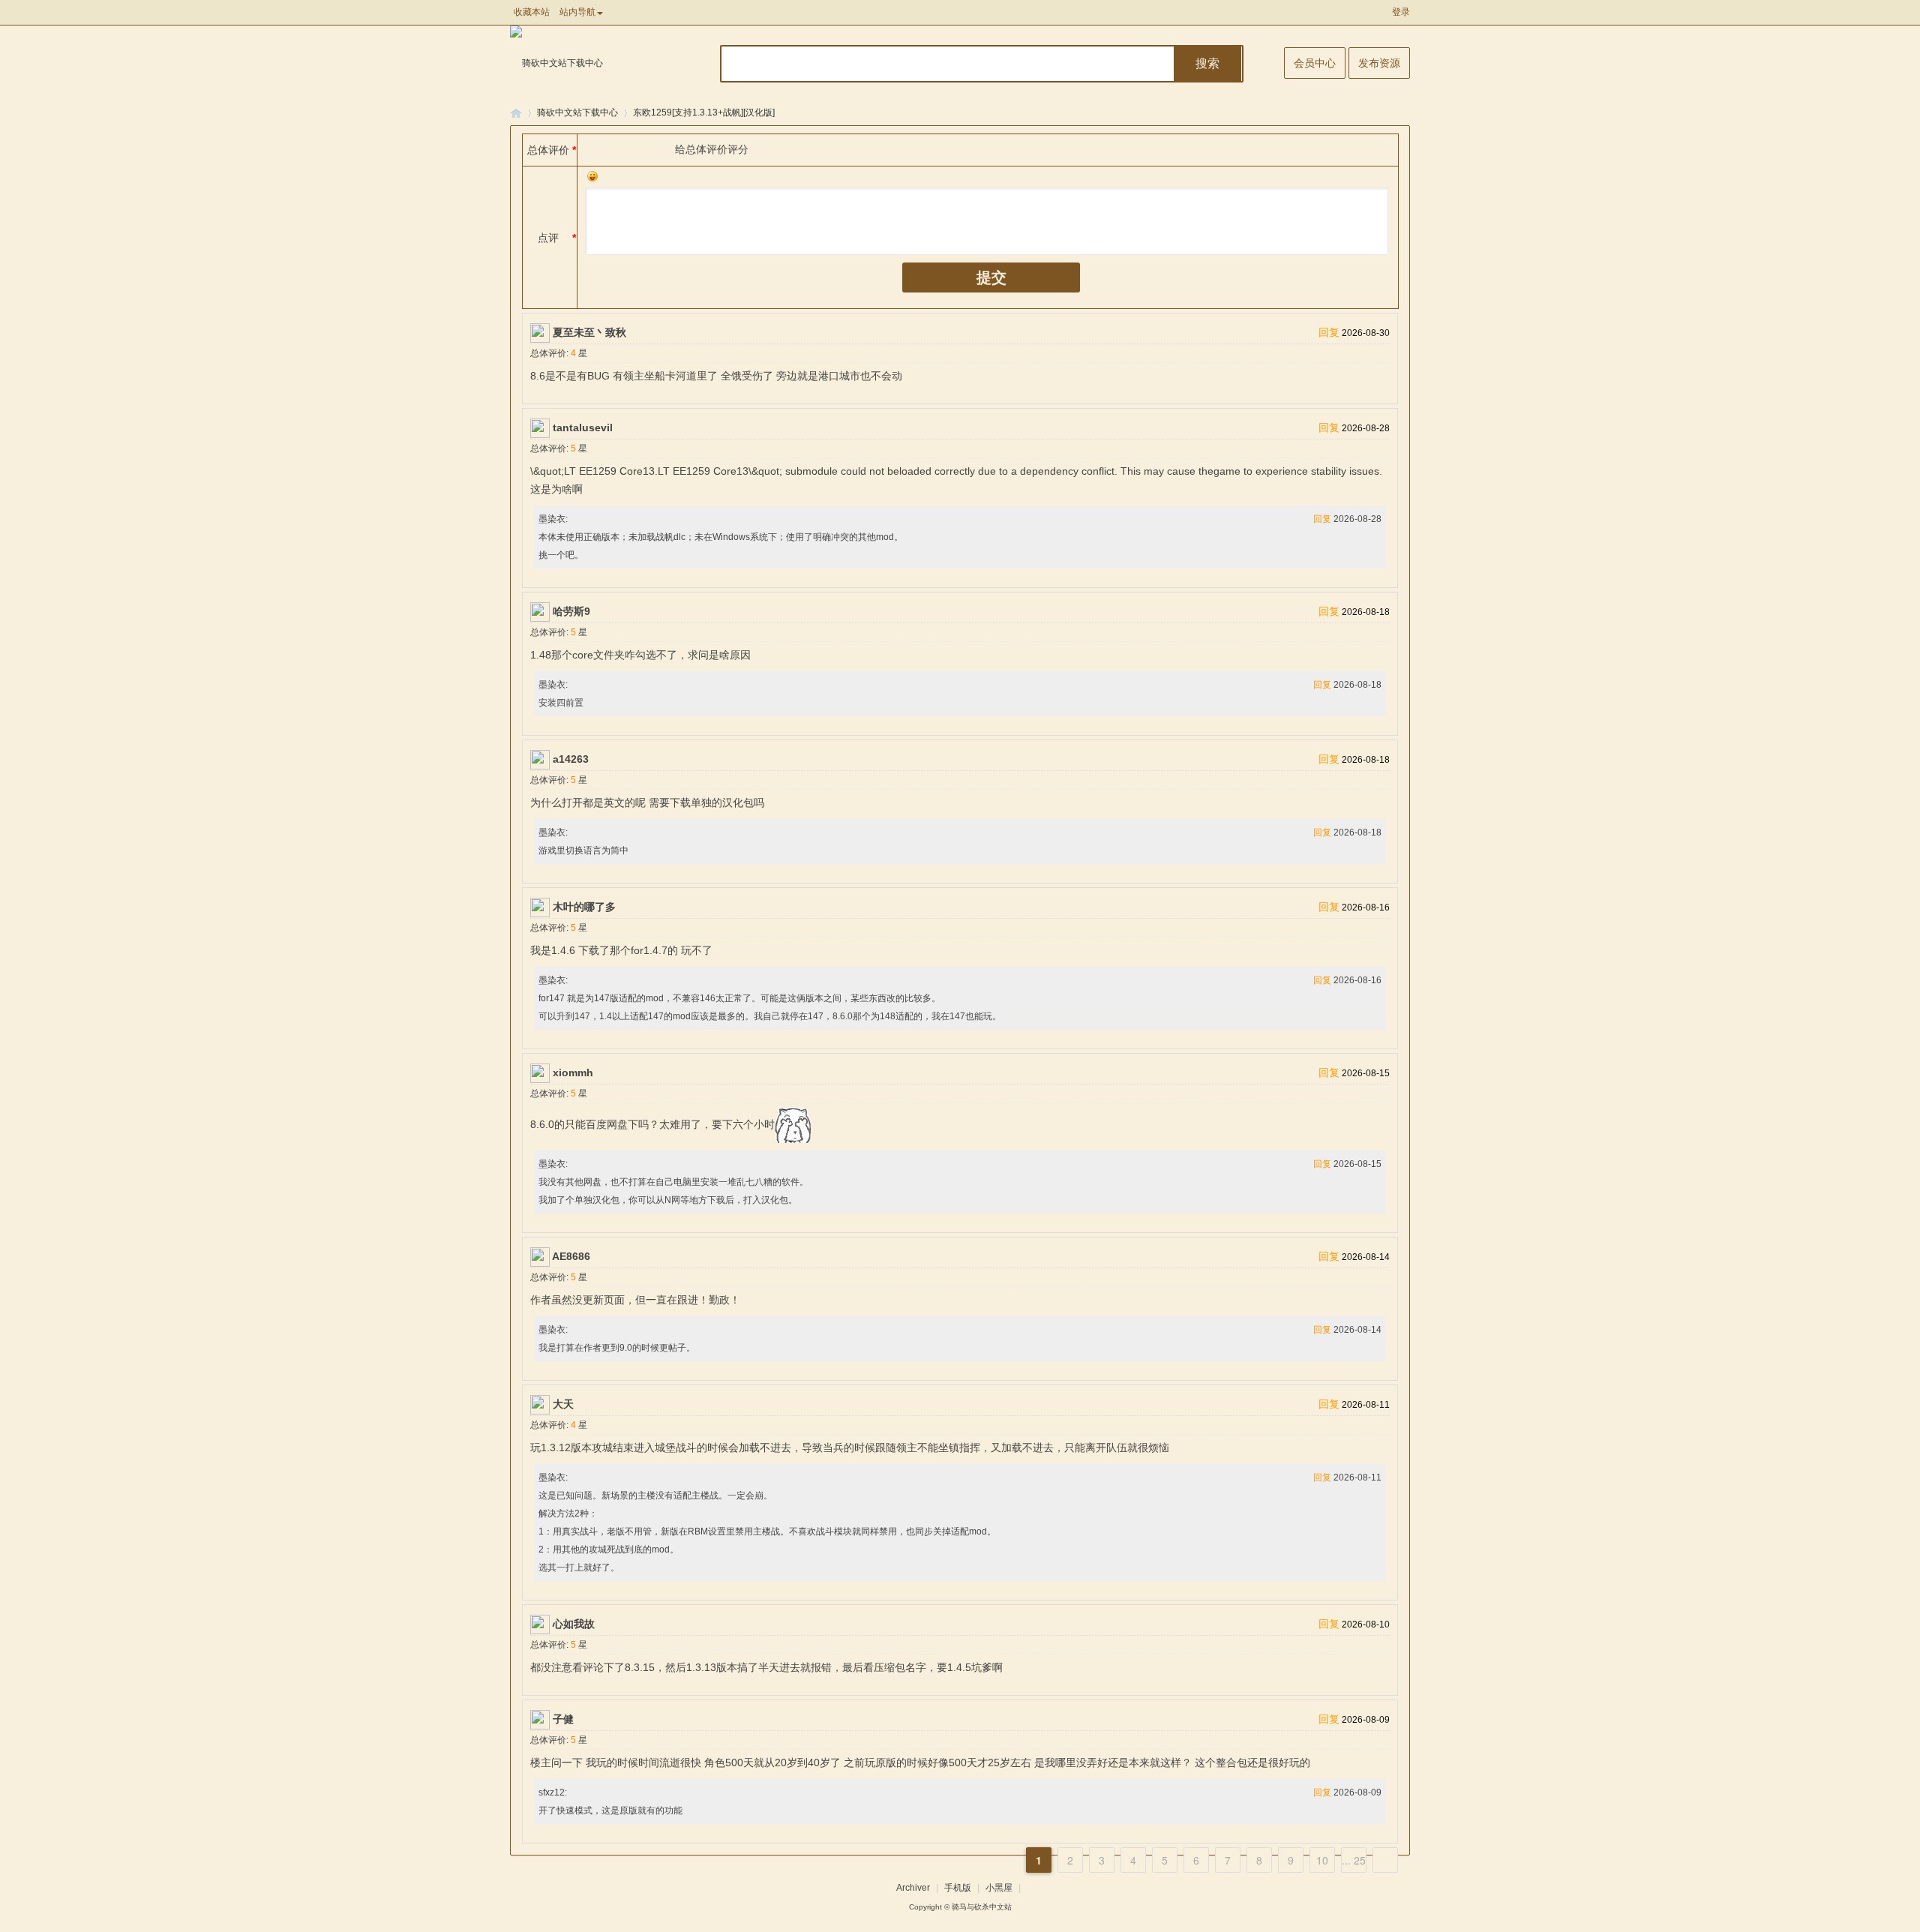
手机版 (958, 1888)
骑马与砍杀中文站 (982, 1907)
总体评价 (548, 150)
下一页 (1385, 1860)
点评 (548, 238)
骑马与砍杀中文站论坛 (516, 113)
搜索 (1207, 63)
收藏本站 (532, 12)
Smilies (592, 176)
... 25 (1354, 1860)
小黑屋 (999, 1888)
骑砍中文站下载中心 (577, 112)
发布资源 (1379, 63)
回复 (1329, 332)
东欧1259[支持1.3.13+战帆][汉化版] (704, 112)
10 (1322, 1860)
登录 (1401, 12)
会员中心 (1315, 63)
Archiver (913, 1888)
